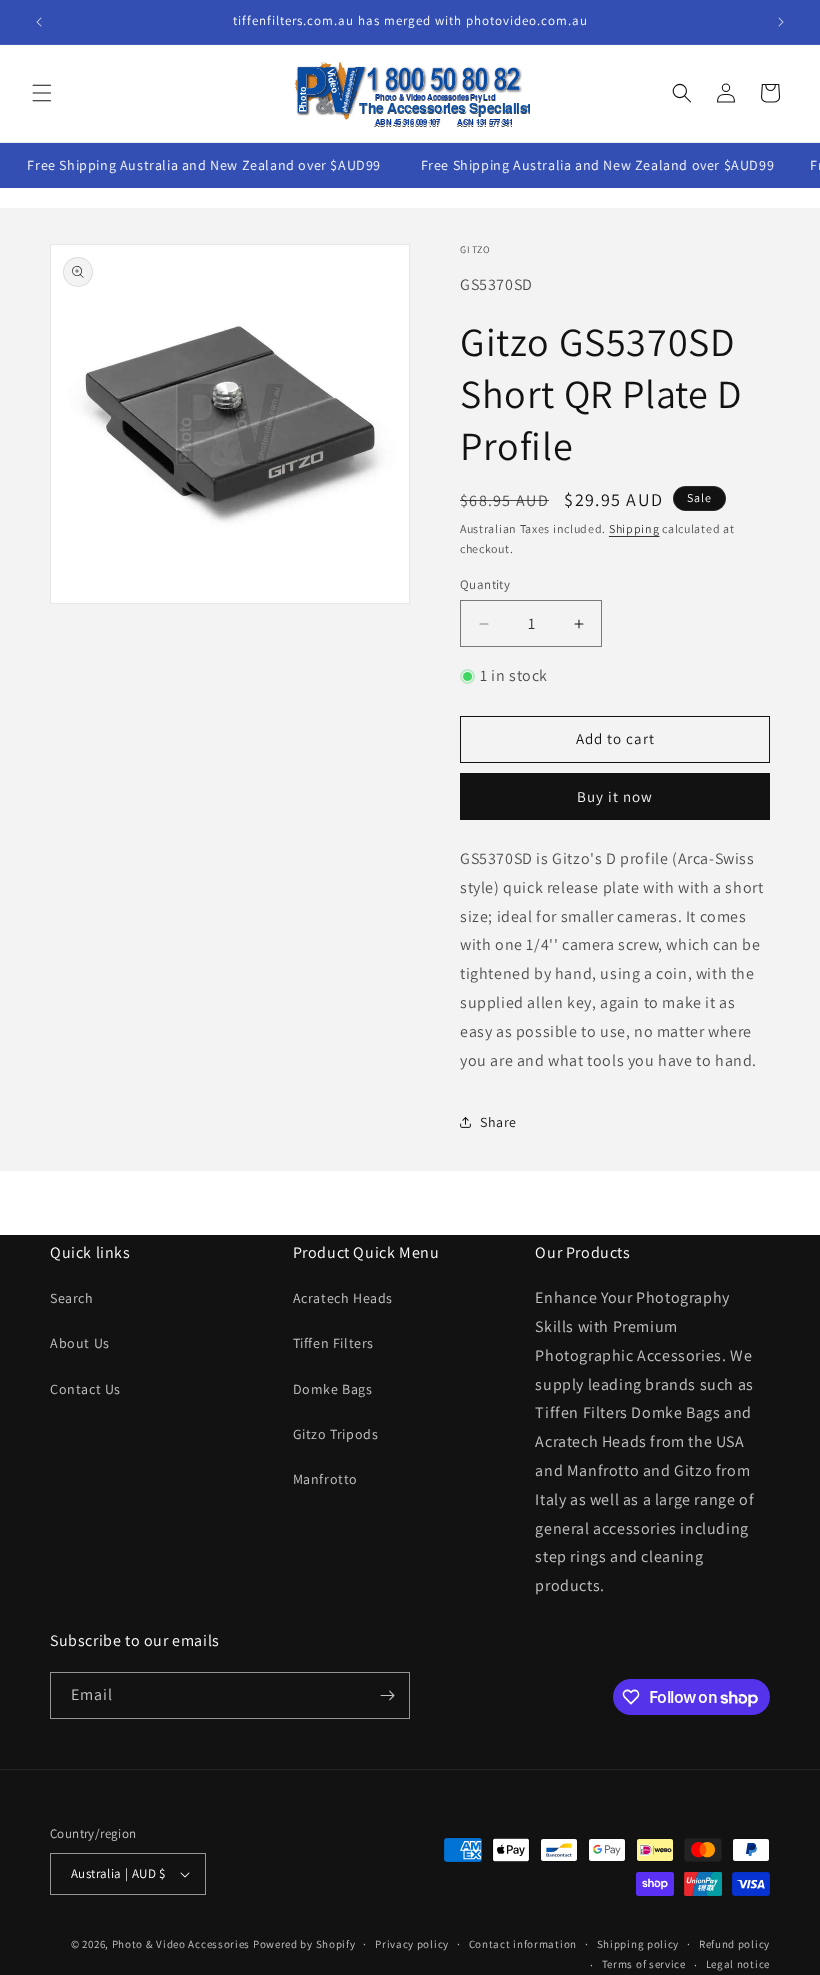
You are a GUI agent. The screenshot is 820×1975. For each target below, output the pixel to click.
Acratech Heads (343, 1298)
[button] (42, 93)
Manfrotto (325, 1479)
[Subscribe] (387, 1695)
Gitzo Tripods (336, 1434)
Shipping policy (638, 1944)
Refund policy (734, 1944)
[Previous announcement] (39, 22)
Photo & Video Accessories (181, 1944)
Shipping (634, 528)
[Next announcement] (781, 22)
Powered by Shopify (304, 1944)
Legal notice (738, 1964)
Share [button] (498, 1122)
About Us (80, 1343)
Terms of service (644, 1964)
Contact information (523, 1944)
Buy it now (615, 796)
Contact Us (85, 1389)
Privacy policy (412, 1944)
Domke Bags (333, 1389)
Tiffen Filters (333, 1343)
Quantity (485, 584)
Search (72, 1298)
